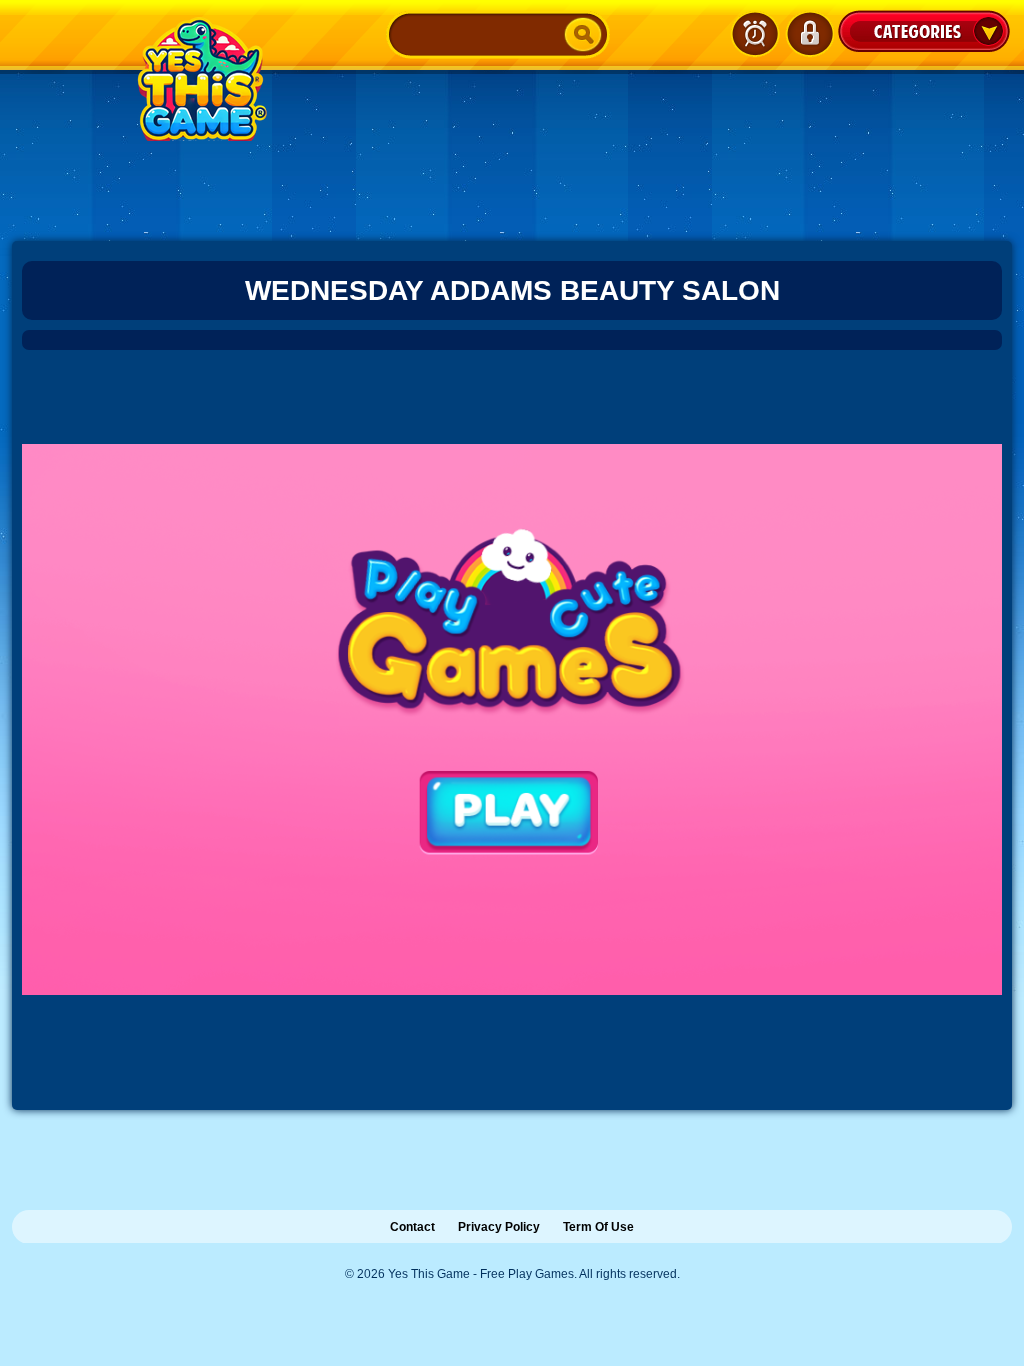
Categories (924, 31)
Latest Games (755, 34)
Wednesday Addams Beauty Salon (512, 290)
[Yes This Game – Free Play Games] (199, 79)
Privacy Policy (499, 1227)
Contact (412, 1227)
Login (809, 34)
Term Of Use (598, 1227)
